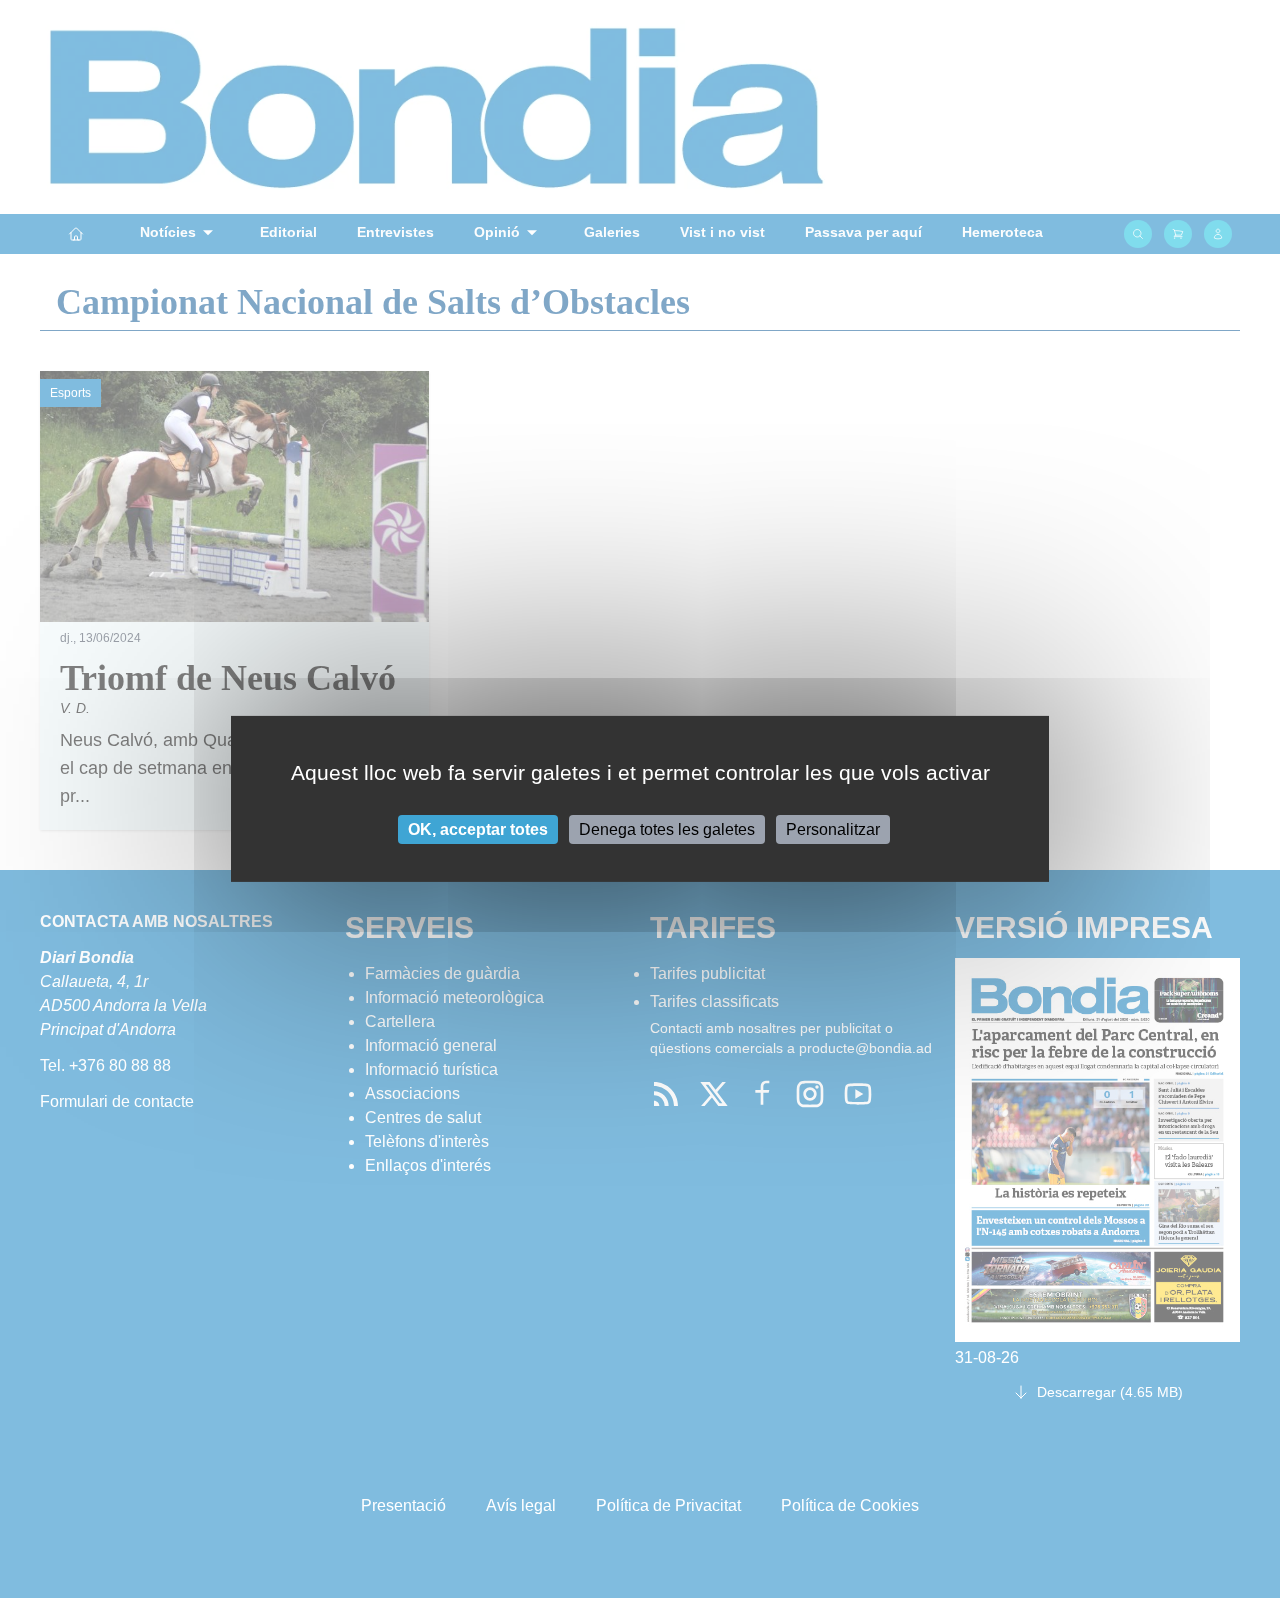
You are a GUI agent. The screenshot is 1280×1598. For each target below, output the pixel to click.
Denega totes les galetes (667, 829)
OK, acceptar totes (478, 829)
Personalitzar (833, 829)
